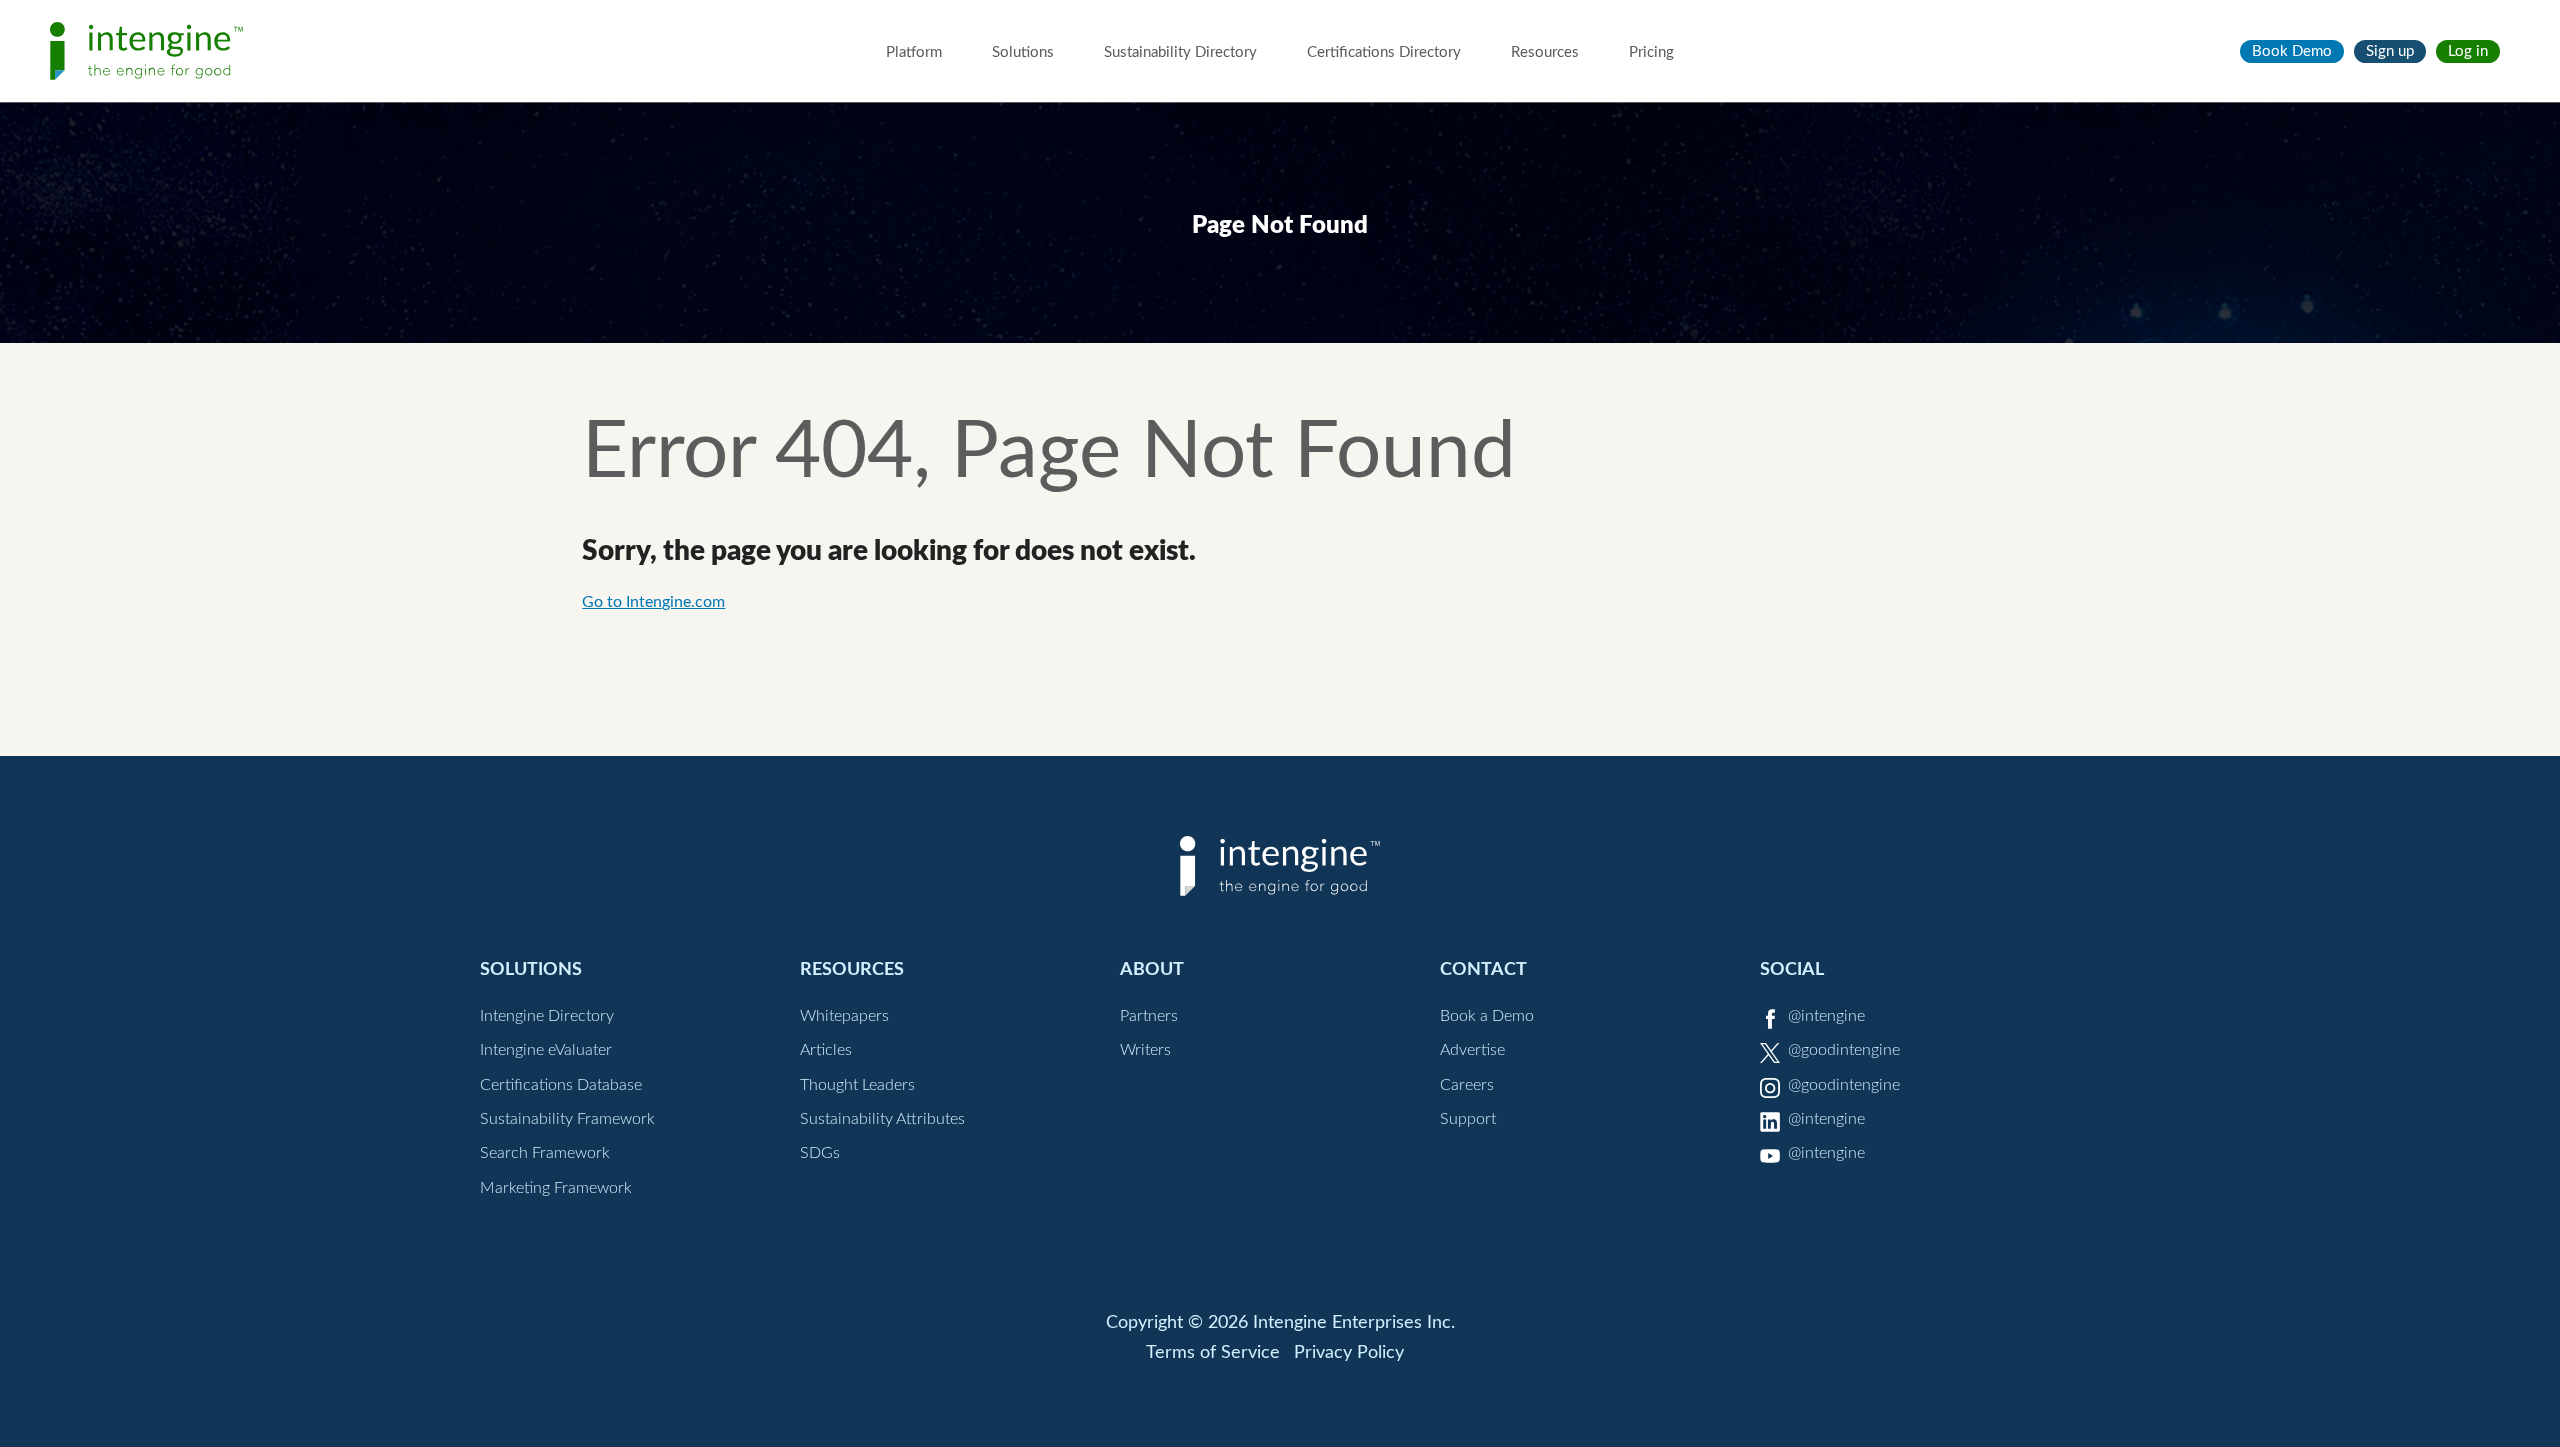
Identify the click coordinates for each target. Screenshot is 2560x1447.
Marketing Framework (556, 1188)
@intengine (1826, 1016)
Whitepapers (844, 1016)
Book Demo (2292, 51)
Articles (826, 1050)
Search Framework (545, 1153)
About (1152, 969)
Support (1468, 1119)
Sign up (2390, 51)
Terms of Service (1213, 1353)
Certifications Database (561, 1085)
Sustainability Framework (567, 1119)
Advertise (1472, 1050)
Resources (1545, 52)
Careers (1467, 1085)
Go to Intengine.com (653, 602)
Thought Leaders (857, 1085)
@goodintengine (1844, 1050)
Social (1792, 969)
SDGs (820, 1153)
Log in (2468, 51)
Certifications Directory (1384, 52)
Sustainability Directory (1180, 52)
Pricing (1651, 52)
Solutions (1023, 52)
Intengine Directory (547, 1016)
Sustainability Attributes (882, 1119)
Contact (1483, 969)
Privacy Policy (1349, 1353)
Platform (914, 52)
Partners (1149, 1016)
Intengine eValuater (546, 1050)
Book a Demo (1487, 1016)
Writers (1145, 1050)
